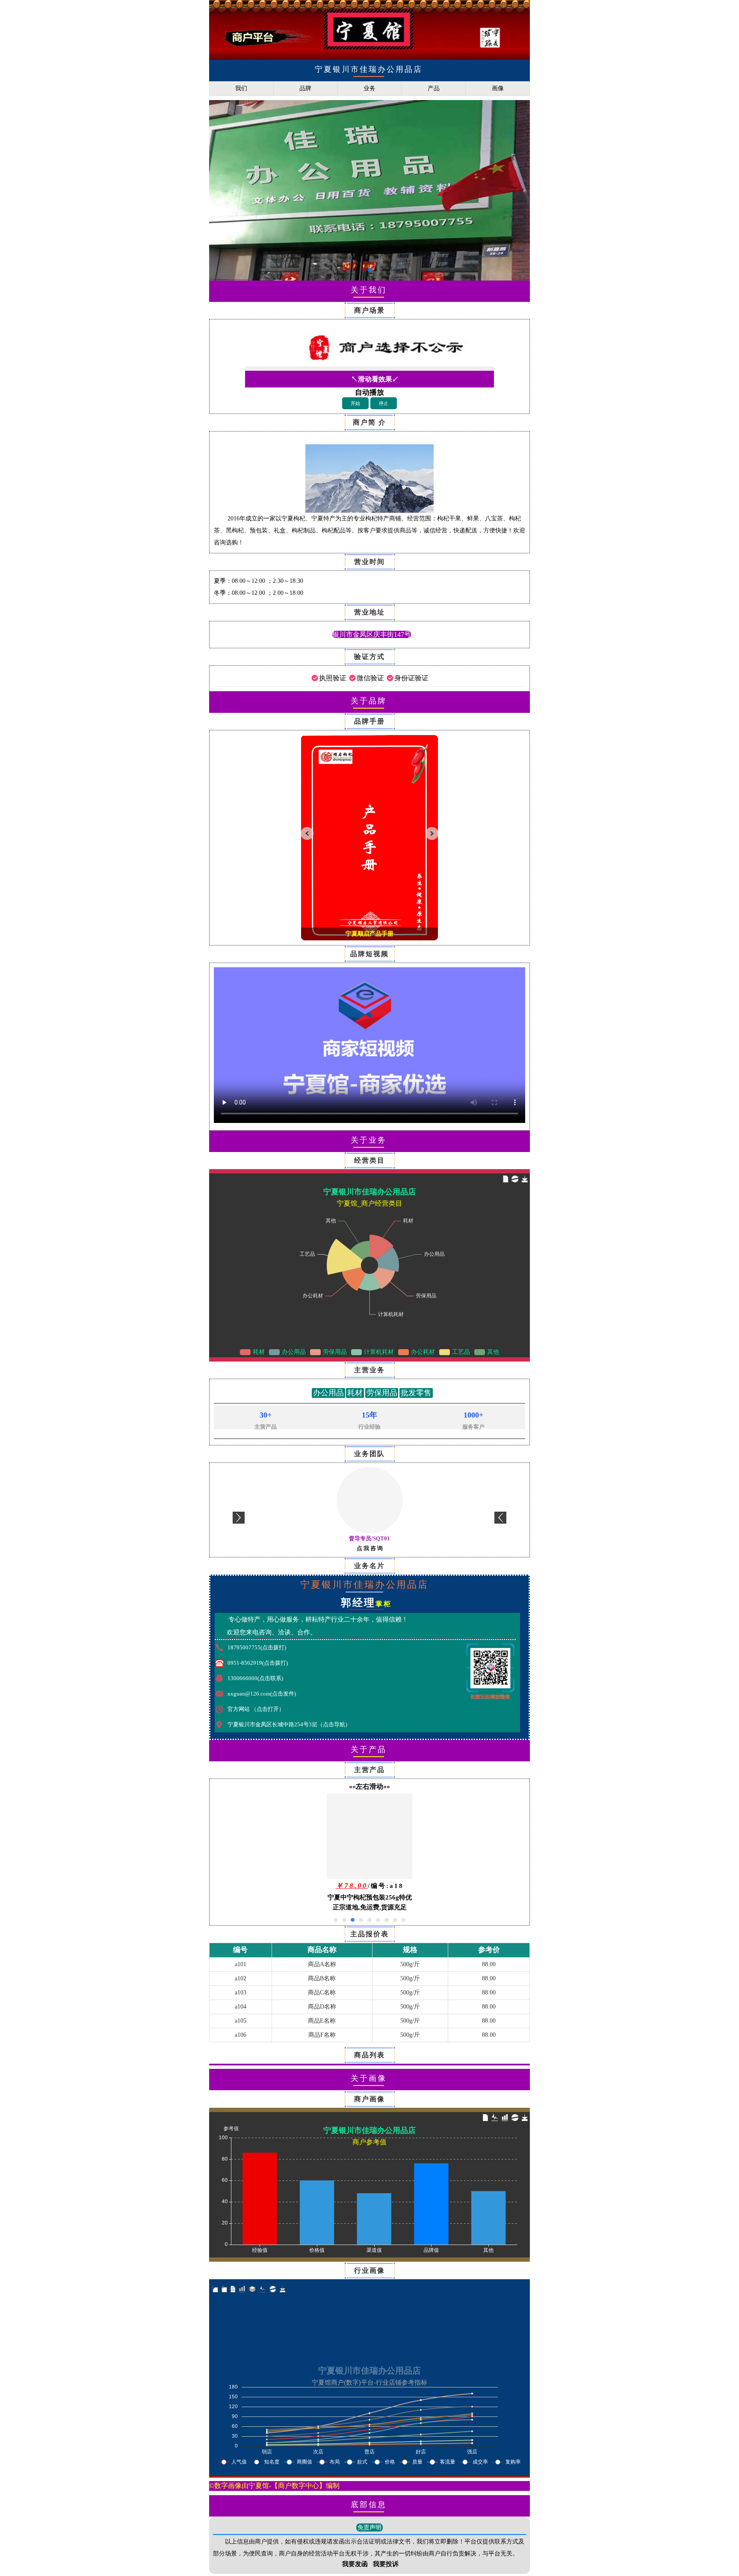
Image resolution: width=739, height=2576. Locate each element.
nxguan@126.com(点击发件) (262, 1694)
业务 (369, 88)
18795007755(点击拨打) (257, 1647)
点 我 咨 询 (370, 1548)
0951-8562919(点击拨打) (258, 1663)
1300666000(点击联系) (255, 1678)
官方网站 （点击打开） (256, 1709)
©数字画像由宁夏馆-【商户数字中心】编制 (274, 2486)
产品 (434, 88)
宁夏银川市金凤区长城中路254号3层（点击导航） (289, 1724)
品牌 (305, 88)
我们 (241, 88)
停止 (384, 403)
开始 (355, 403)
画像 (498, 88)
